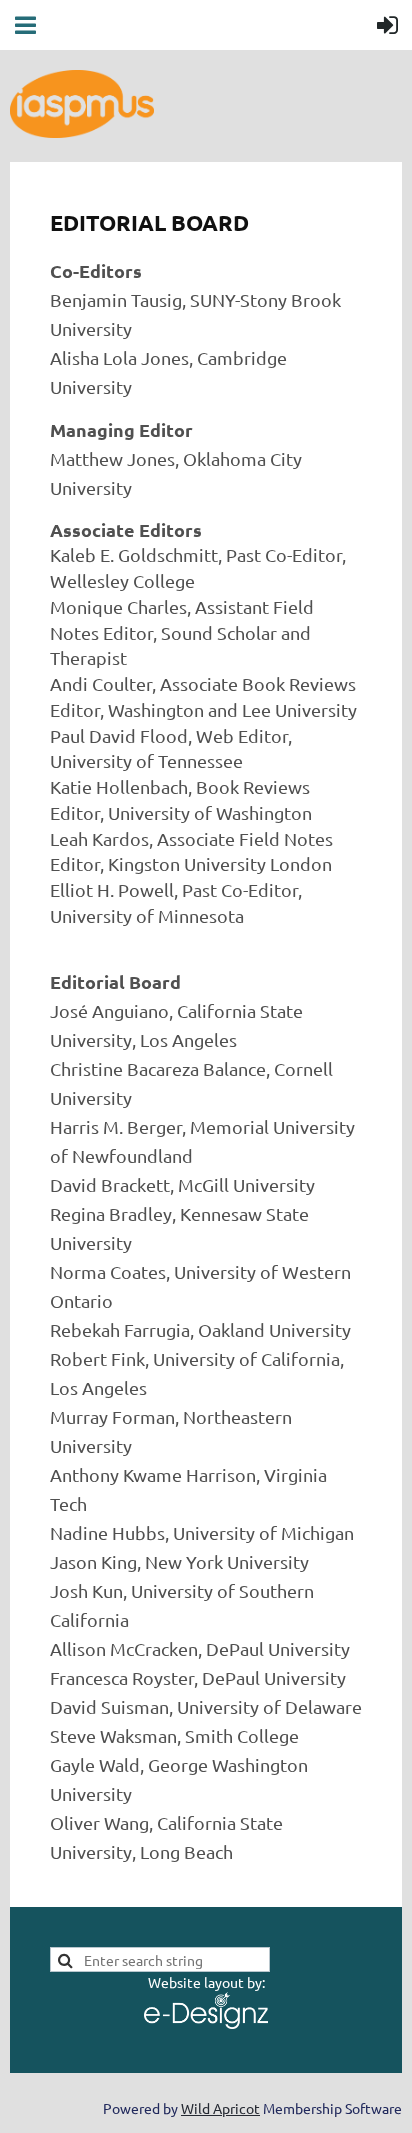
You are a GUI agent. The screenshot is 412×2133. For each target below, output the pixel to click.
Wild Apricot (220, 2108)
